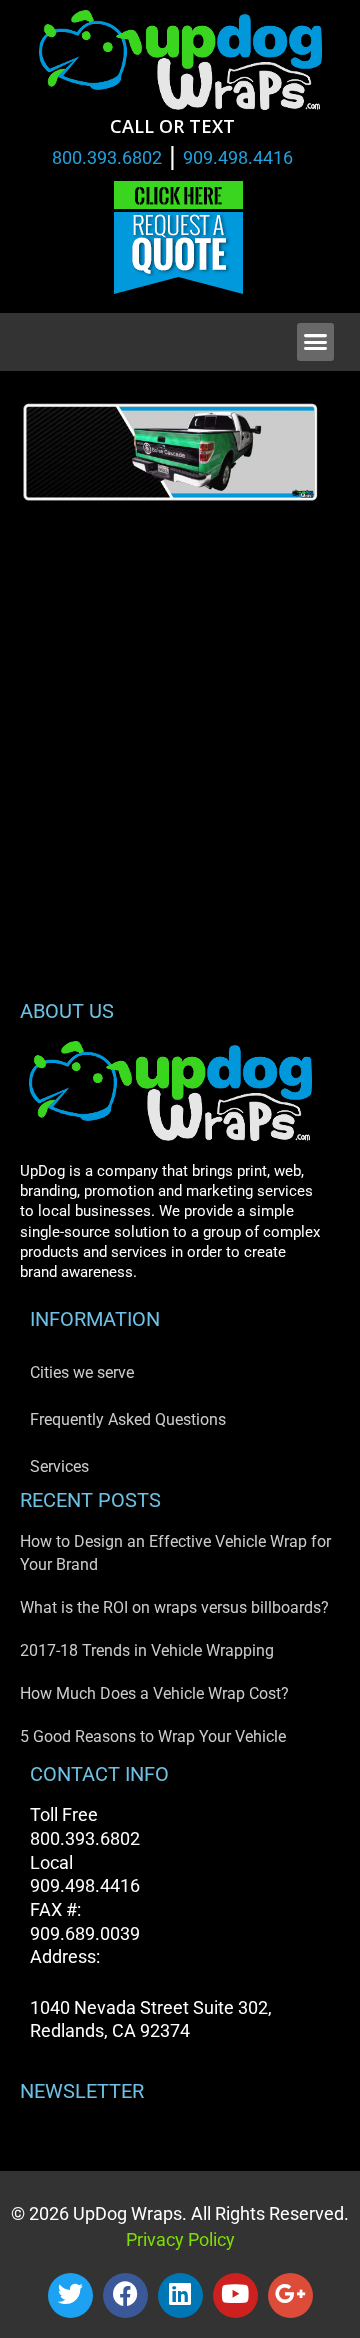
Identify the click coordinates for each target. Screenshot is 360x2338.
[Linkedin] (180, 2295)
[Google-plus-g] (290, 2295)
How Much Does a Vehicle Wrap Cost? (154, 1693)
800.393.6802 (107, 157)
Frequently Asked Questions (128, 1419)
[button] (316, 342)
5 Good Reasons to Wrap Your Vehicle (153, 1736)
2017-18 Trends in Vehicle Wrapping (147, 1650)
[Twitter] (70, 2295)
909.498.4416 (238, 157)
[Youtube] (235, 2295)
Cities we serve (82, 1372)
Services (59, 1466)
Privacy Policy (180, 2239)
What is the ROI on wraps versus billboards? (174, 1607)
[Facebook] (125, 2295)
